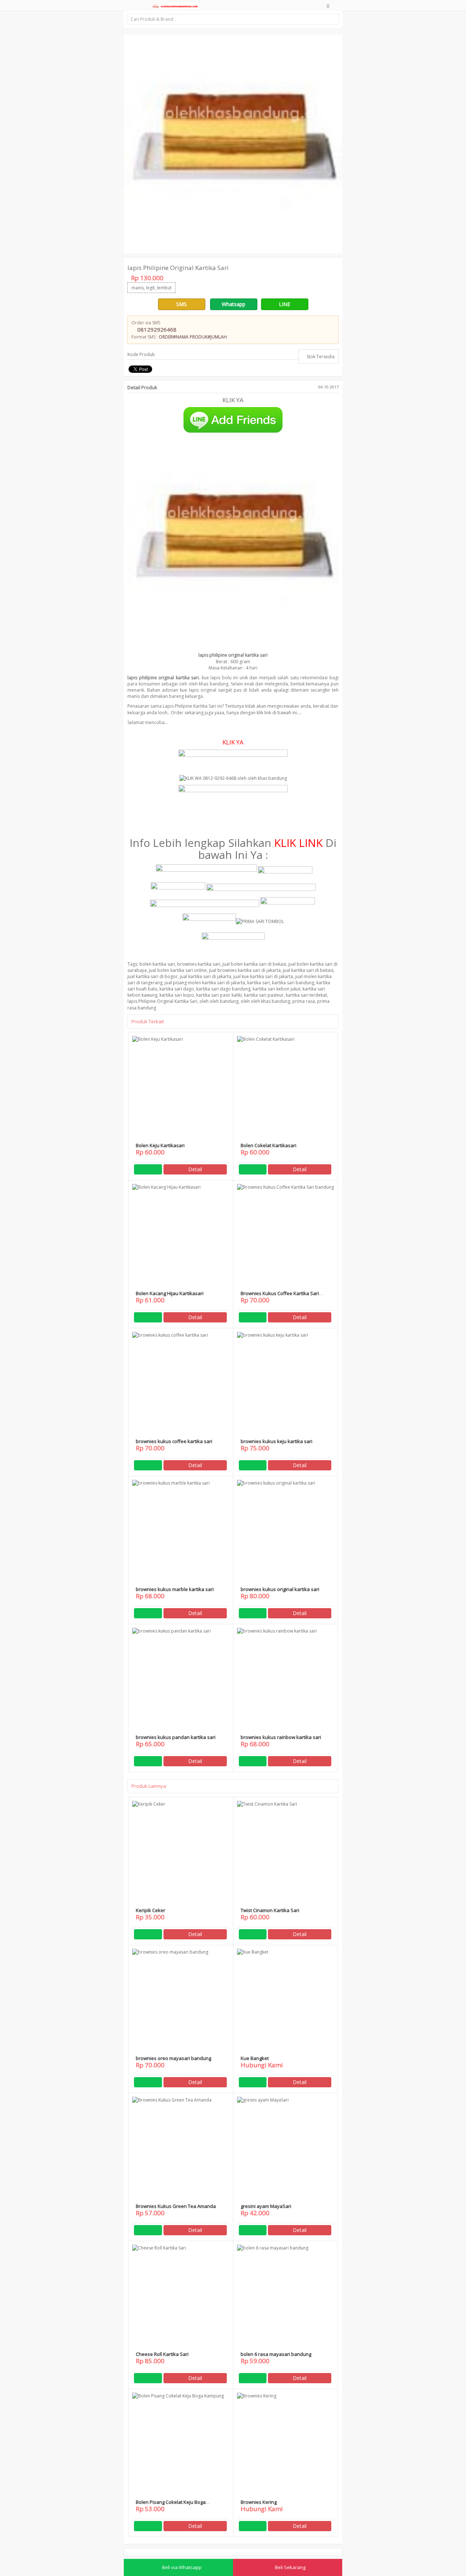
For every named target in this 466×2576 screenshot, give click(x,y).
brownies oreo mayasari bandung (173, 2058)
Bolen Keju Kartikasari (160, 1145)
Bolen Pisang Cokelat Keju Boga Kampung (171, 2505)
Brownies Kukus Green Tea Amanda (176, 2206)
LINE (285, 304)
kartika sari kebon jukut (277, 989)
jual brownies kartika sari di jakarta (245, 970)
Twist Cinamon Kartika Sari (270, 1910)
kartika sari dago (177, 989)
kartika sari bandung (293, 983)
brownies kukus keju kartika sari (277, 1441)
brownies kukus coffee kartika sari (174, 1441)
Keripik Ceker (151, 1910)
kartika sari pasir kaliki (219, 995)
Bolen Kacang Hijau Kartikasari (170, 1293)
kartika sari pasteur (264, 995)
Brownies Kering (259, 2502)
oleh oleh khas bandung (265, 1001)
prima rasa (304, 1001)
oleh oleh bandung (219, 1001)
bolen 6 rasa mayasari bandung (276, 2354)
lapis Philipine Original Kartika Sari (162, 1001)
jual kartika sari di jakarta (206, 976)
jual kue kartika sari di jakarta (263, 976)
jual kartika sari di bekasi (308, 970)
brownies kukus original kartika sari (280, 1589)
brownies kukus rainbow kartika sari (281, 1737)
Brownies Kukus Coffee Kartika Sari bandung (280, 1296)
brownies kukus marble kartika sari (175, 1589)
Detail (195, 1169)
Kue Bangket (255, 2058)
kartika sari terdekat (306, 995)
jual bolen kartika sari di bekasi (254, 964)
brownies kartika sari (199, 964)
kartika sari (258, 983)
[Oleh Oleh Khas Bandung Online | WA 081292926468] (174, 5)
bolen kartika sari (157, 964)
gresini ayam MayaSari (266, 2206)
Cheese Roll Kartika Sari (162, 2354)
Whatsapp (234, 304)
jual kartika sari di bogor (153, 976)
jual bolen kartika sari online (178, 970)
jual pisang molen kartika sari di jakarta (205, 983)
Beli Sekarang (290, 2567)
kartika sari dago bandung (223, 989)
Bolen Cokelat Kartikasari (268, 1145)
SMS (181, 304)
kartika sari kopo (177, 995)
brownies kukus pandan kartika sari (176, 1737)
